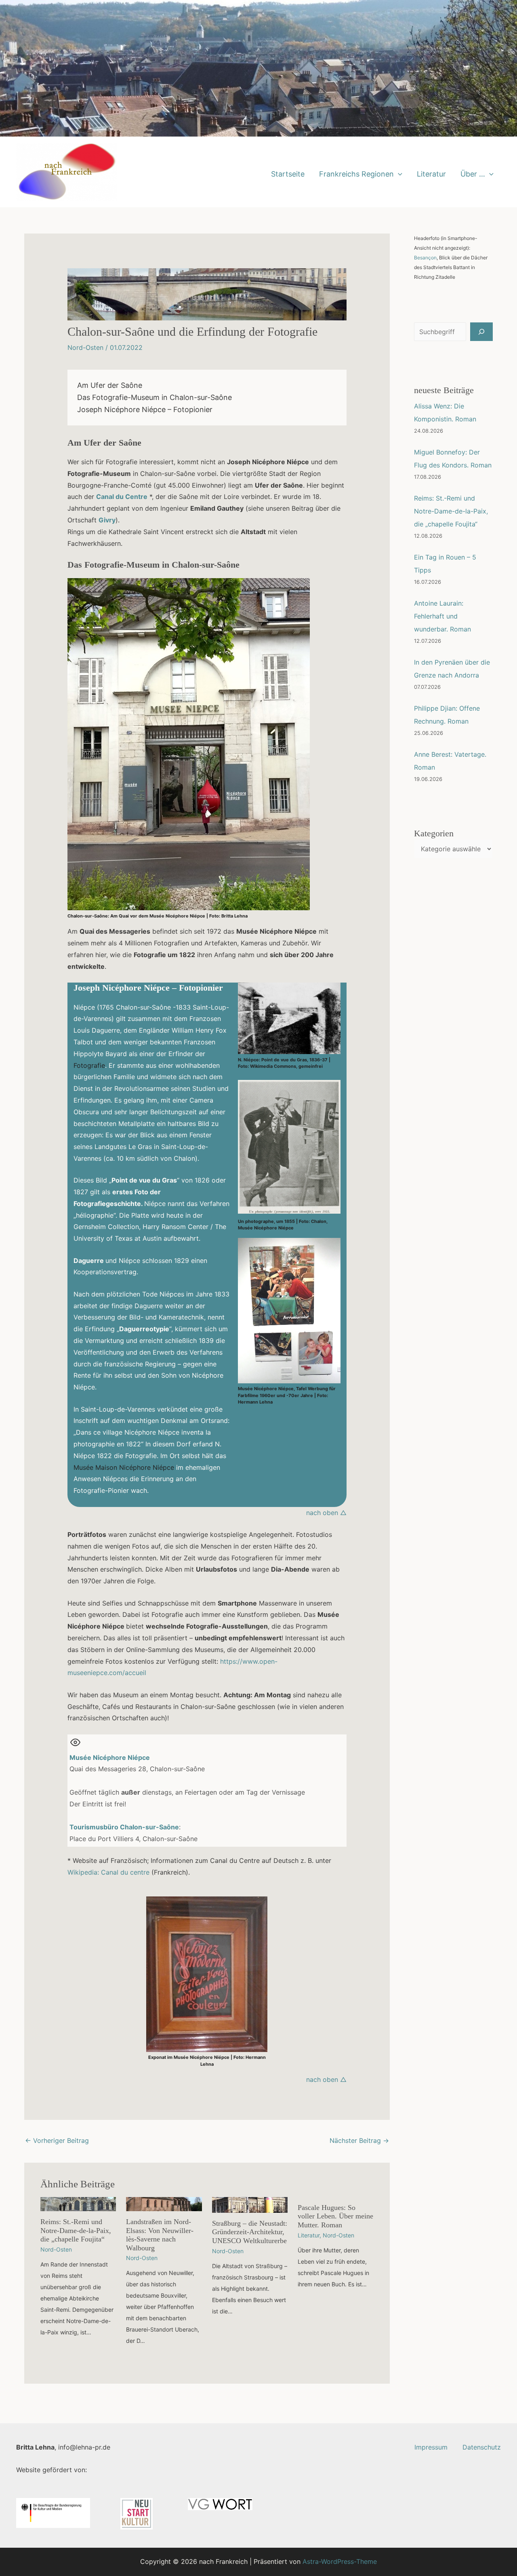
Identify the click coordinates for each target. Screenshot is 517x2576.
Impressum (431, 2447)
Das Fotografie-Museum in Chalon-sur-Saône (154, 397)
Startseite (288, 174)
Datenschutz (482, 2447)
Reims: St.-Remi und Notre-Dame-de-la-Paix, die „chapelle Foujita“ (76, 2230)
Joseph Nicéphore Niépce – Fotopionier (145, 409)
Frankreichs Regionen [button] (356, 174)
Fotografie (89, 1065)
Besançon (425, 258)
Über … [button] (473, 174)
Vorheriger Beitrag (57, 2140)
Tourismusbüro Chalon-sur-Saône (124, 1827)
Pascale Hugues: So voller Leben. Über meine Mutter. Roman (335, 2216)
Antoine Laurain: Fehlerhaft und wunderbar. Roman (442, 616)
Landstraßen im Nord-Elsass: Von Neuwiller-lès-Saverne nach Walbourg (160, 2235)
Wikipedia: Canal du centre (108, 1872)
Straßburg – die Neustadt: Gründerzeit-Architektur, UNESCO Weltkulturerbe (250, 2232)
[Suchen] (481, 332)
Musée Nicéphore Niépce (110, 1757)
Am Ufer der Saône (110, 385)
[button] (398, 174)
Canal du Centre (122, 497)
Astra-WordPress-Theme (340, 2561)
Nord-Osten (85, 347)
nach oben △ (326, 1513)
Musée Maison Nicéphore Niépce (124, 1467)
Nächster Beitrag (359, 2140)
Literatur (431, 174)
